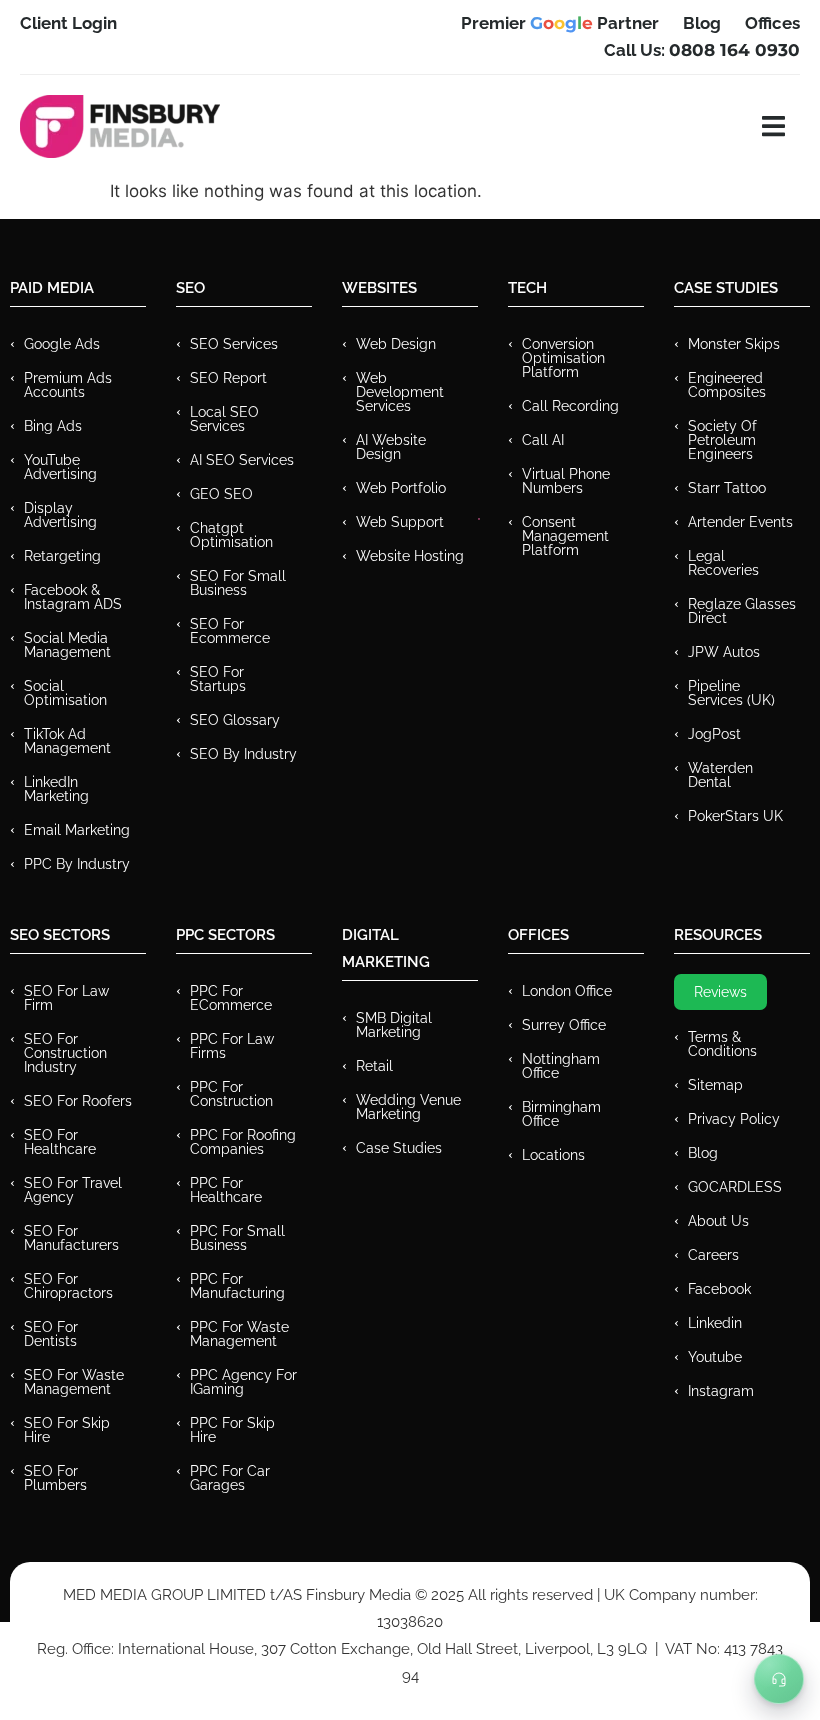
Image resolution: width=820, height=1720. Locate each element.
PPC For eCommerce (231, 998)
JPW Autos (724, 652)
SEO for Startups (218, 679)
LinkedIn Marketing (56, 789)
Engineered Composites (727, 385)
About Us (718, 1221)
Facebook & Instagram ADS (73, 597)
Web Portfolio (401, 488)
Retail (374, 1066)
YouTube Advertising (60, 467)
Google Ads (62, 344)
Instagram (721, 1391)
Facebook (719, 1289)
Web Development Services (400, 392)
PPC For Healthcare (226, 1190)
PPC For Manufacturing (237, 1286)
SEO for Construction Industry (65, 1053)
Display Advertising (60, 515)
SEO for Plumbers (55, 1478)
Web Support (400, 522)
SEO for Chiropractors (68, 1286)
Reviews (720, 992)
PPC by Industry (77, 864)
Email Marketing (77, 830)
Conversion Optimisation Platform (563, 358)
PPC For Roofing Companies (243, 1142)
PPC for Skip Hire (232, 1430)
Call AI (543, 440)
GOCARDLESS (735, 1187)
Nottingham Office (561, 1066)
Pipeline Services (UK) (731, 693)
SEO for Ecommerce (230, 631)
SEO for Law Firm (66, 998)
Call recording (570, 406)
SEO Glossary (235, 720)
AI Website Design (391, 447)
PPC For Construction (231, 1094)
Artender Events (740, 522)
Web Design (396, 344)
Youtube (715, 1357)
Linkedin (715, 1323)
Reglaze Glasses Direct (742, 611)
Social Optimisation (65, 693)
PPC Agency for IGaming (243, 1382)
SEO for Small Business (238, 583)
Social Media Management (67, 645)
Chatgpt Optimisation (231, 535)
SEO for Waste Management (74, 1382)
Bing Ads (53, 426)
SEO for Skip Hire (67, 1430)
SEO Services (234, 344)
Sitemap (715, 1085)
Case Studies (399, 1148)
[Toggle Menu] (779, 1679)
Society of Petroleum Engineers (722, 440)
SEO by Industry (243, 754)
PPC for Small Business (237, 1238)
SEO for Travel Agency (73, 1190)
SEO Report (228, 378)
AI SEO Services (242, 460)
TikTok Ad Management (67, 741)
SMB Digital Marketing (394, 1025)
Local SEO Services (224, 419)
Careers (713, 1255)
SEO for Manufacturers (71, 1238)
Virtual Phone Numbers (566, 481)
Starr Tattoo (727, 488)
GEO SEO (221, 494)
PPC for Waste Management (239, 1334)
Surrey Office (564, 1025)
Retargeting (62, 556)
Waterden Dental (720, 775)
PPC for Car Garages (230, 1478)
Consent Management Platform (565, 536)
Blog (703, 1153)
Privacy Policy (734, 1119)
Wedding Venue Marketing (408, 1107)
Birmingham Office (561, 1114)
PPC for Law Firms (232, 1046)
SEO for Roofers (78, 1101)
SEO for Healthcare (60, 1142)
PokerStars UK (735, 816)
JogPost (714, 734)
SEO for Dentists (51, 1334)
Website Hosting (410, 556)
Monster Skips (734, 344)
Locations (553, 1155)
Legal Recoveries (723, 563)
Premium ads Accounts (68, 385)
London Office (567, 991)
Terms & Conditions (722, 1044)
